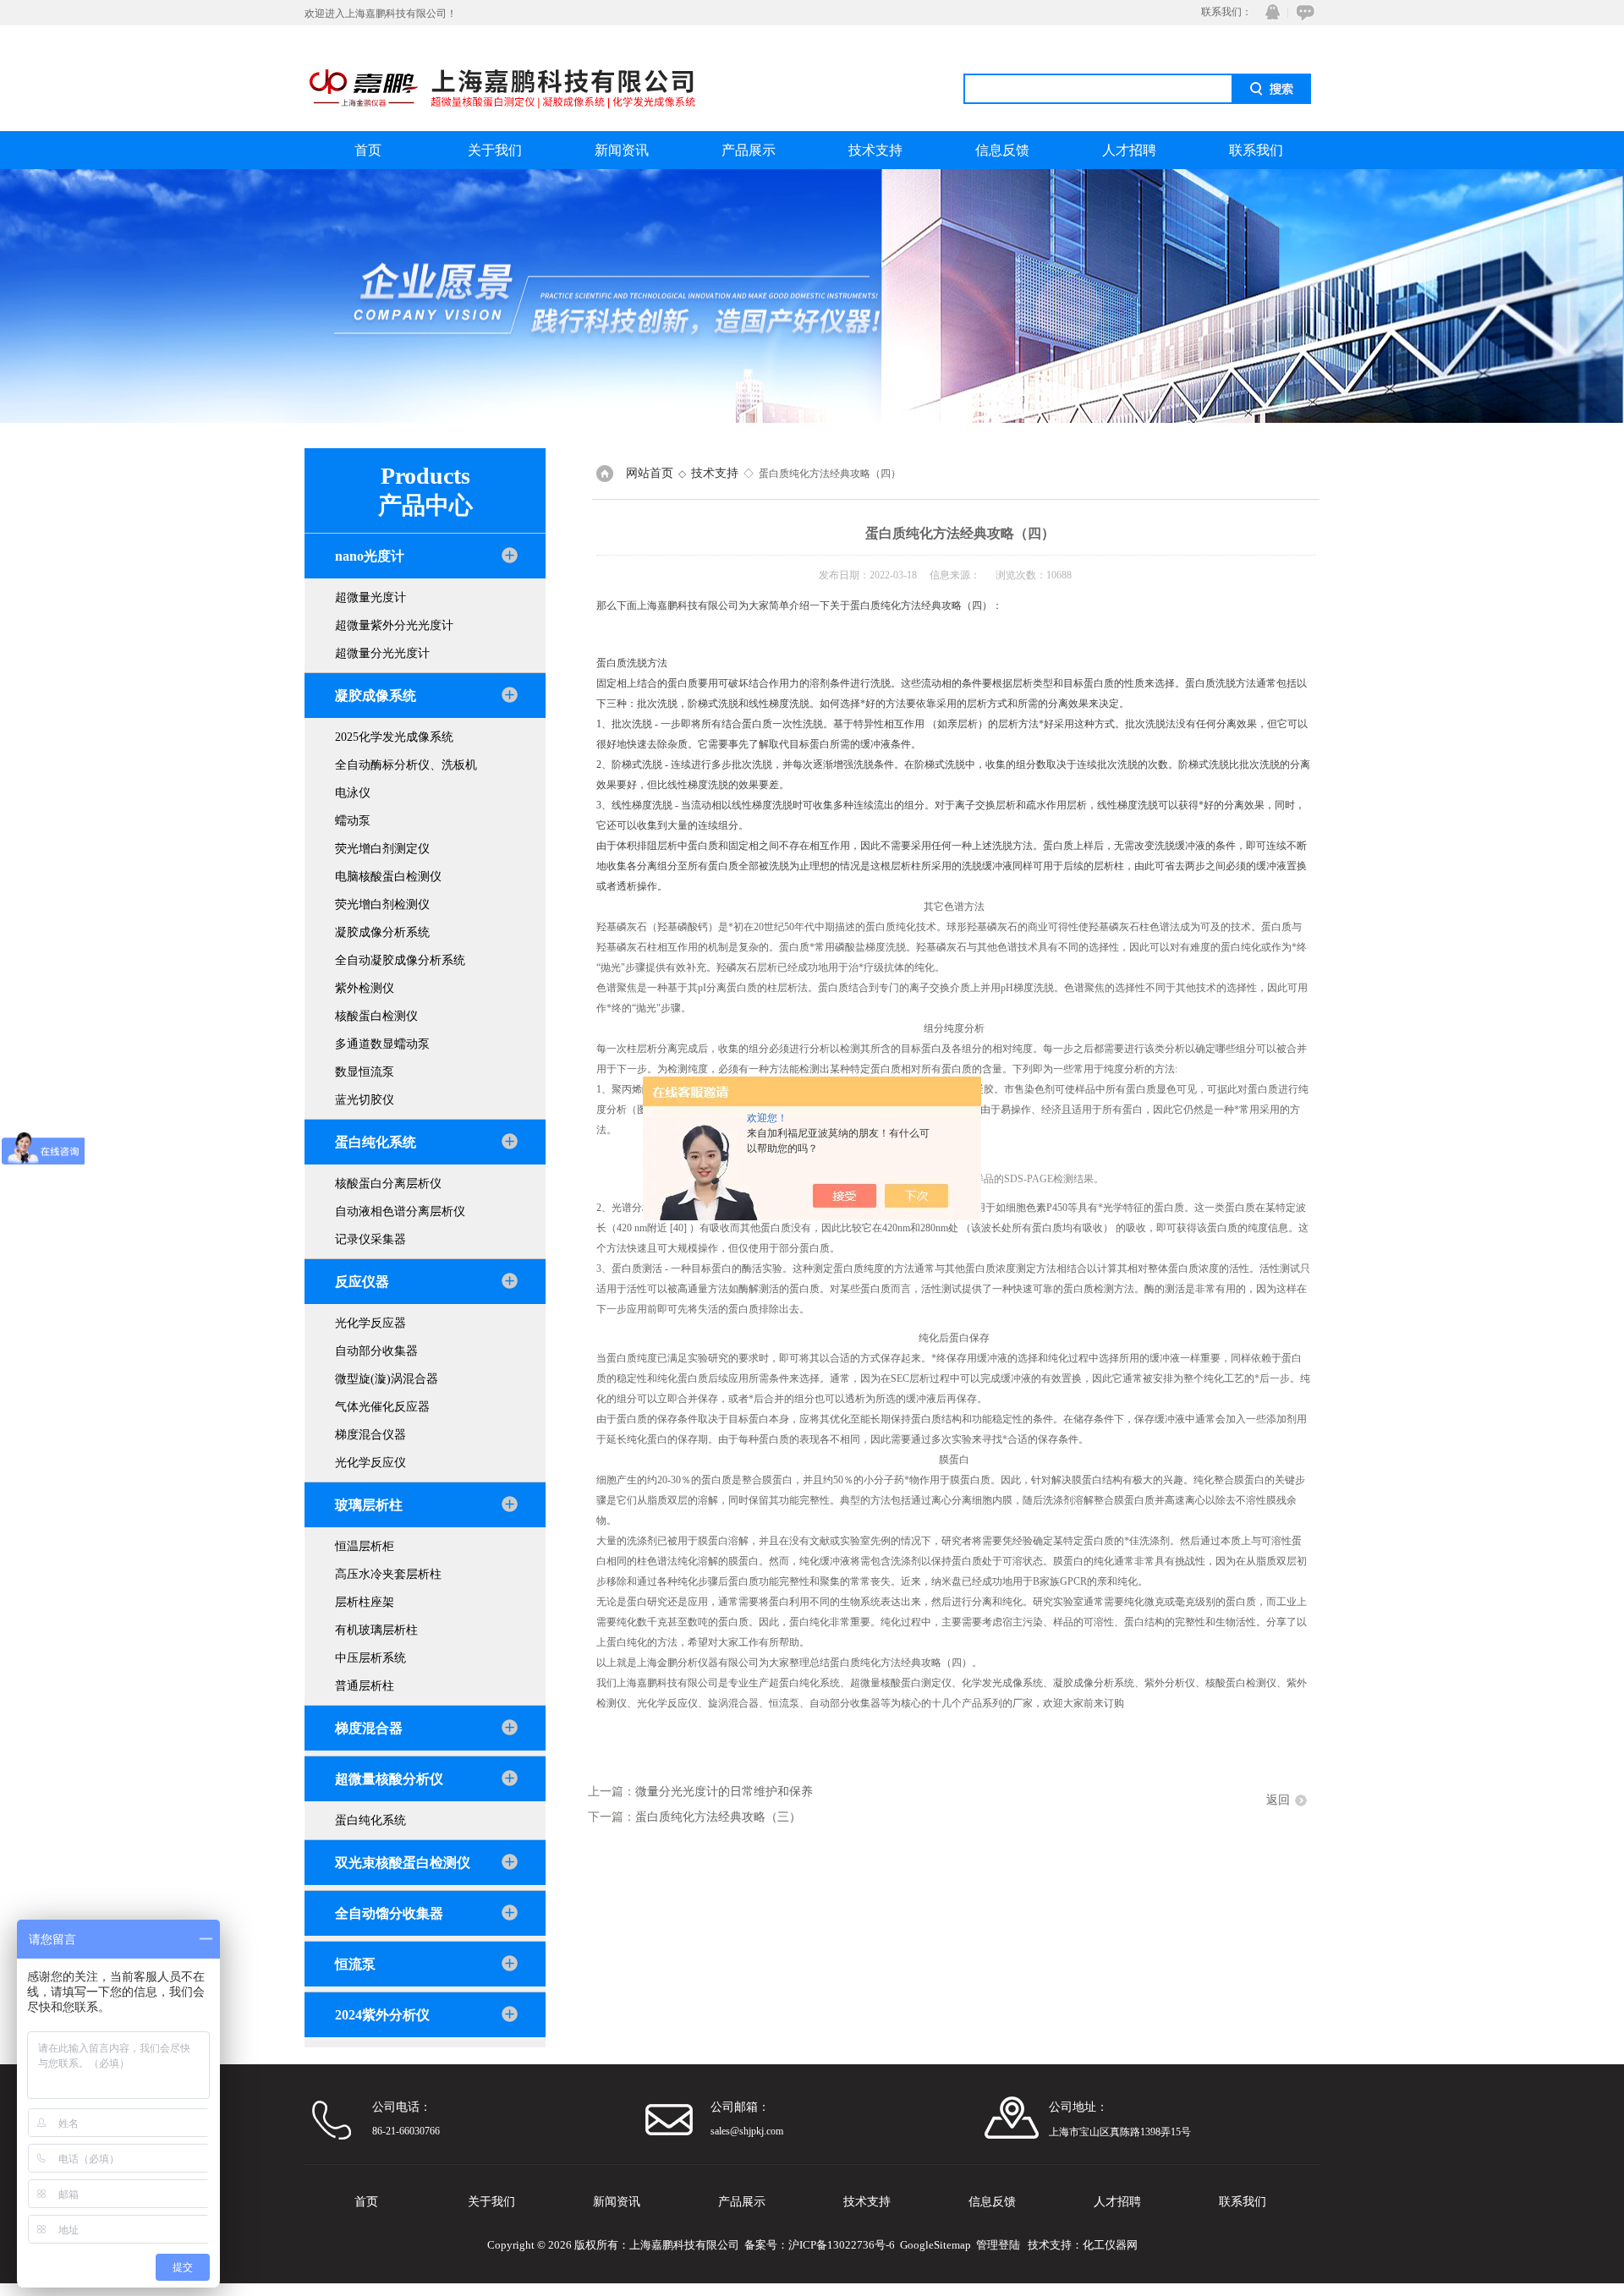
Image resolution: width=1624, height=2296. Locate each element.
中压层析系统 (370, 1658)
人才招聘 (1129, 150)
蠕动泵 (353, 821)
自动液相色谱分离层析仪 (400, 1211)
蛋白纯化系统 (370, 1820)
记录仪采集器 (370, 1239)
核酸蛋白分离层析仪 (388, 1184)
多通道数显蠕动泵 (382, 1044)
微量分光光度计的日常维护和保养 (724, 1792)
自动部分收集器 (376, 1351)
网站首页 (650, 473)
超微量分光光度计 (382, 653)
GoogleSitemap (935, 2245)
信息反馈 (1002, 150)
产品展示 (749, 150)
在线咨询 (1303, 12)
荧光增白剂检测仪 (382, 904)
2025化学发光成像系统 (394, 737)
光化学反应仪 (370, 1463)
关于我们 (495, 150)
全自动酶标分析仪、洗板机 (406, 765)
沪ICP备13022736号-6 (842, 2245)
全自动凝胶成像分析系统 (400, 960)
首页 (368, 150)
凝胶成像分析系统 (382, 932)
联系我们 (1256, 150)
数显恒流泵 (365, 1072)
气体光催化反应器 (382, 1407)
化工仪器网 (1110, 2245)
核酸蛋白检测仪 (376, 1016)
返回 (1278, 1800)
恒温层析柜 (365, 1546)
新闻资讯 (622, 150)
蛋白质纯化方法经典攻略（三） (718, 1817)
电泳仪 (353, 793)
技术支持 (875, 150)
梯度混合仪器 (370, 1435)
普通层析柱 (365, 1686)
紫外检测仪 (365, 988)
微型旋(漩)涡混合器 (387, 1379)
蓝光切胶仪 (365, 1100)
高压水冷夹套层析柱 (388, 1574)
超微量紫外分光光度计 (394, 625)
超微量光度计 (370, 597)
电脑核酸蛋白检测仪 (388, 877)
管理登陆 (998, 2245)
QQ (1269, 12)
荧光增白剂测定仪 (382, 849)
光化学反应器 (370, 1323)
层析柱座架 (365, 1602)
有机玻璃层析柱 (376, 1630)
